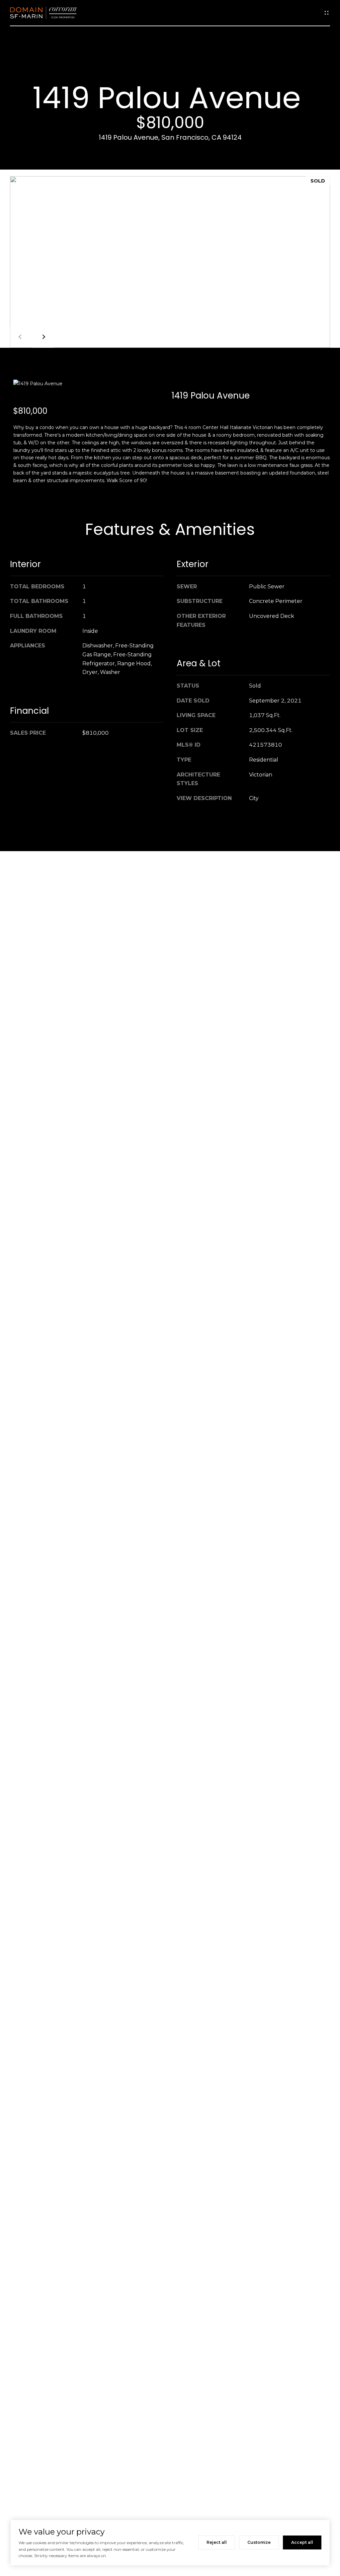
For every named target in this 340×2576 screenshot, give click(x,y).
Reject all (217, 2542)
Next (43, 337)
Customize (259, 2542)
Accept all (302, 2542)
